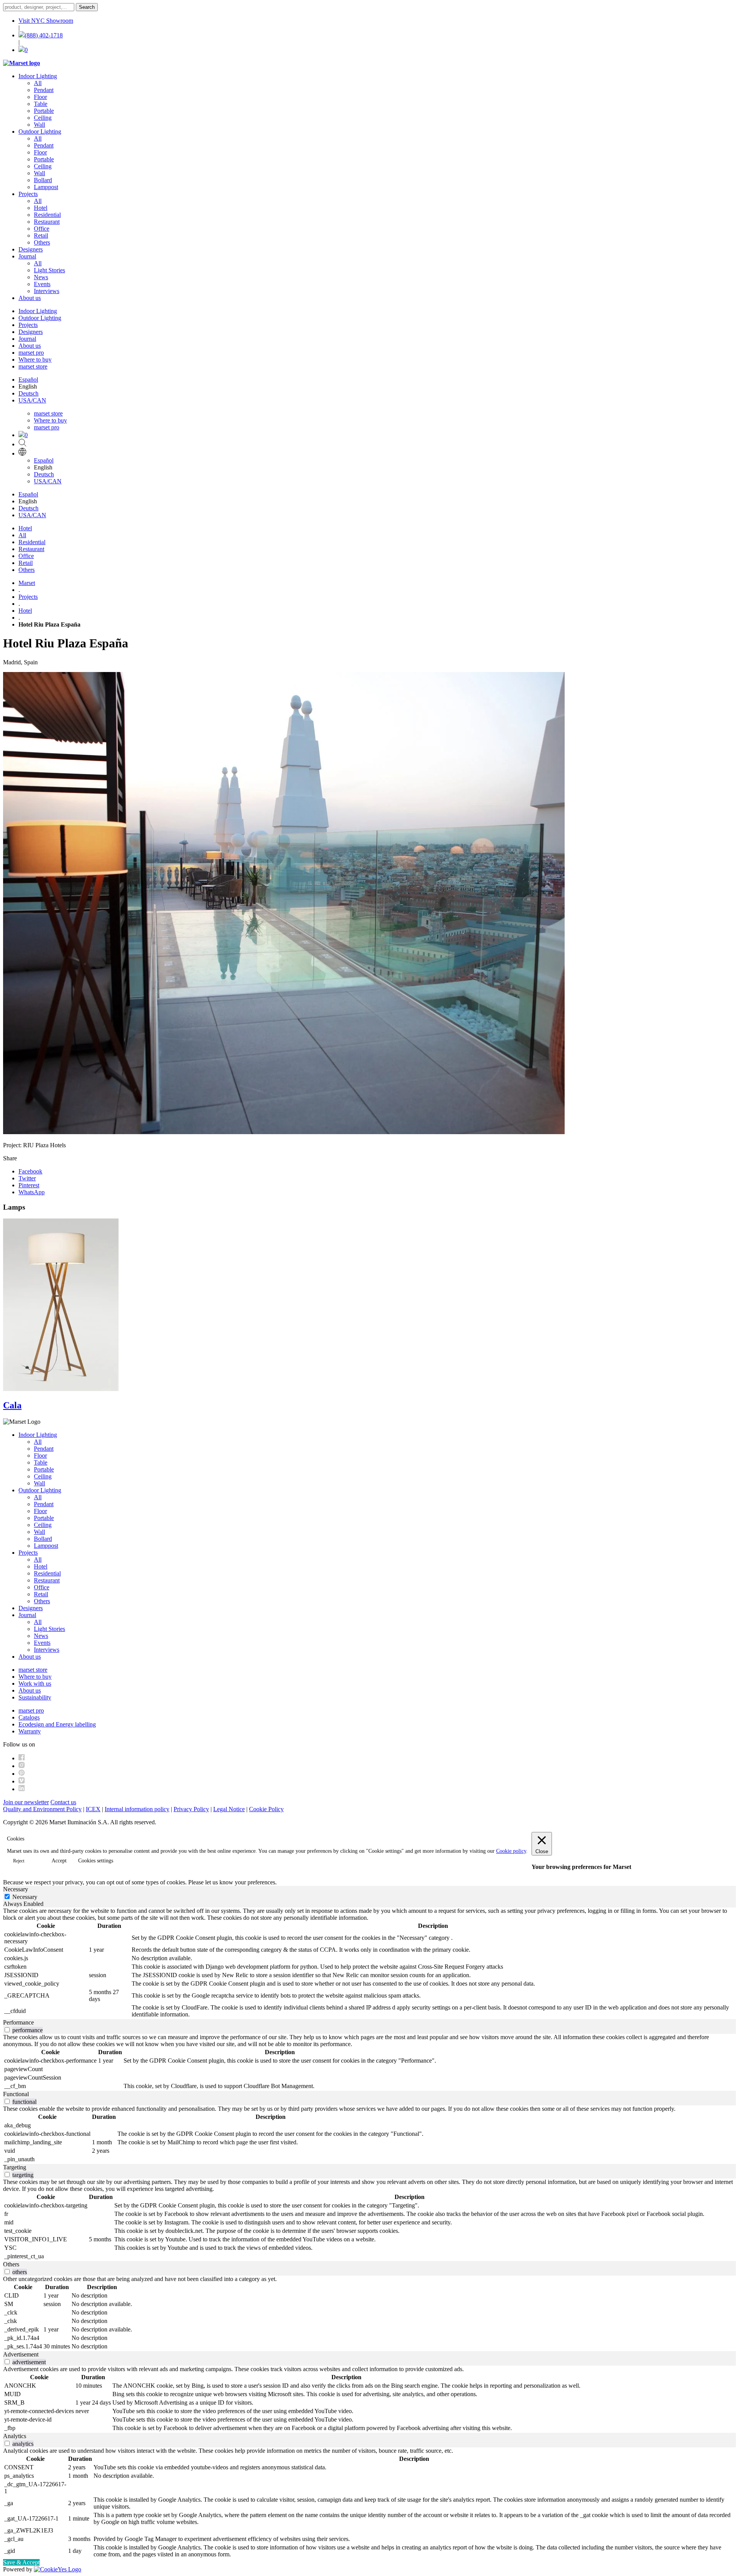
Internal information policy (137, 1809)
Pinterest (29, 1185)
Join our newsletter (26, 1802)
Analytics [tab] (15, 2436)
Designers (31, 249)
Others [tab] (11, 2264)
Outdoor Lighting (40, 132)
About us (30, 298)
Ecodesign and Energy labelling (57, 1724)
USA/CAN (32, 400)
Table (41, 104)
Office (42, 229)
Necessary (25, 1897)
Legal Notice (229, 1809)
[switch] (7, 2030)
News (41, 277)
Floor (40, 97)
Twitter (27, 1178)
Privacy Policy (191, 1809)
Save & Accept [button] (21, 2562)
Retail (41, 235)
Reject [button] (19, 1861)
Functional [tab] (16, 2094)
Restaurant (47, 222)
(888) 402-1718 (44, 35)
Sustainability (35, 1697)
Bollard (43, 180)
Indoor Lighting (38, 76)
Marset (27, 583)
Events (42, 284)
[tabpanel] (369, 1963)
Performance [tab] (18, 2022)
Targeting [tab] (15, 2167)
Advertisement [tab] (21, 2354)
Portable (44, 111)
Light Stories (49, 270)
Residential (47, 215)
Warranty (30, 1731)
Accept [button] (59, 1861)
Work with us (35, 1684)
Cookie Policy (266, 1809)
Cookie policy (511, 1851)
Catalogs (29, 1717)
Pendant (44, 90)
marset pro (31, 353)
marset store (33, 366)
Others (42, 242)
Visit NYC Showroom (46, 21)
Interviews (47, 291)
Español (28, 380)
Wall (39, 125)
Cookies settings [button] (96, 1861)
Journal (27, 256)
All (38, 83)
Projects (28, 194)
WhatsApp (32, 1192)
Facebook (30, 1171)
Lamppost (46, 187)
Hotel (41, 208)
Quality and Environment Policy (42, 1809)
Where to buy (35, 360)
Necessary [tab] (16, 1889)
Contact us (63, 1802)
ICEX (93, 1809)
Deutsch (28, 393)
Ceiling (43, 118)
